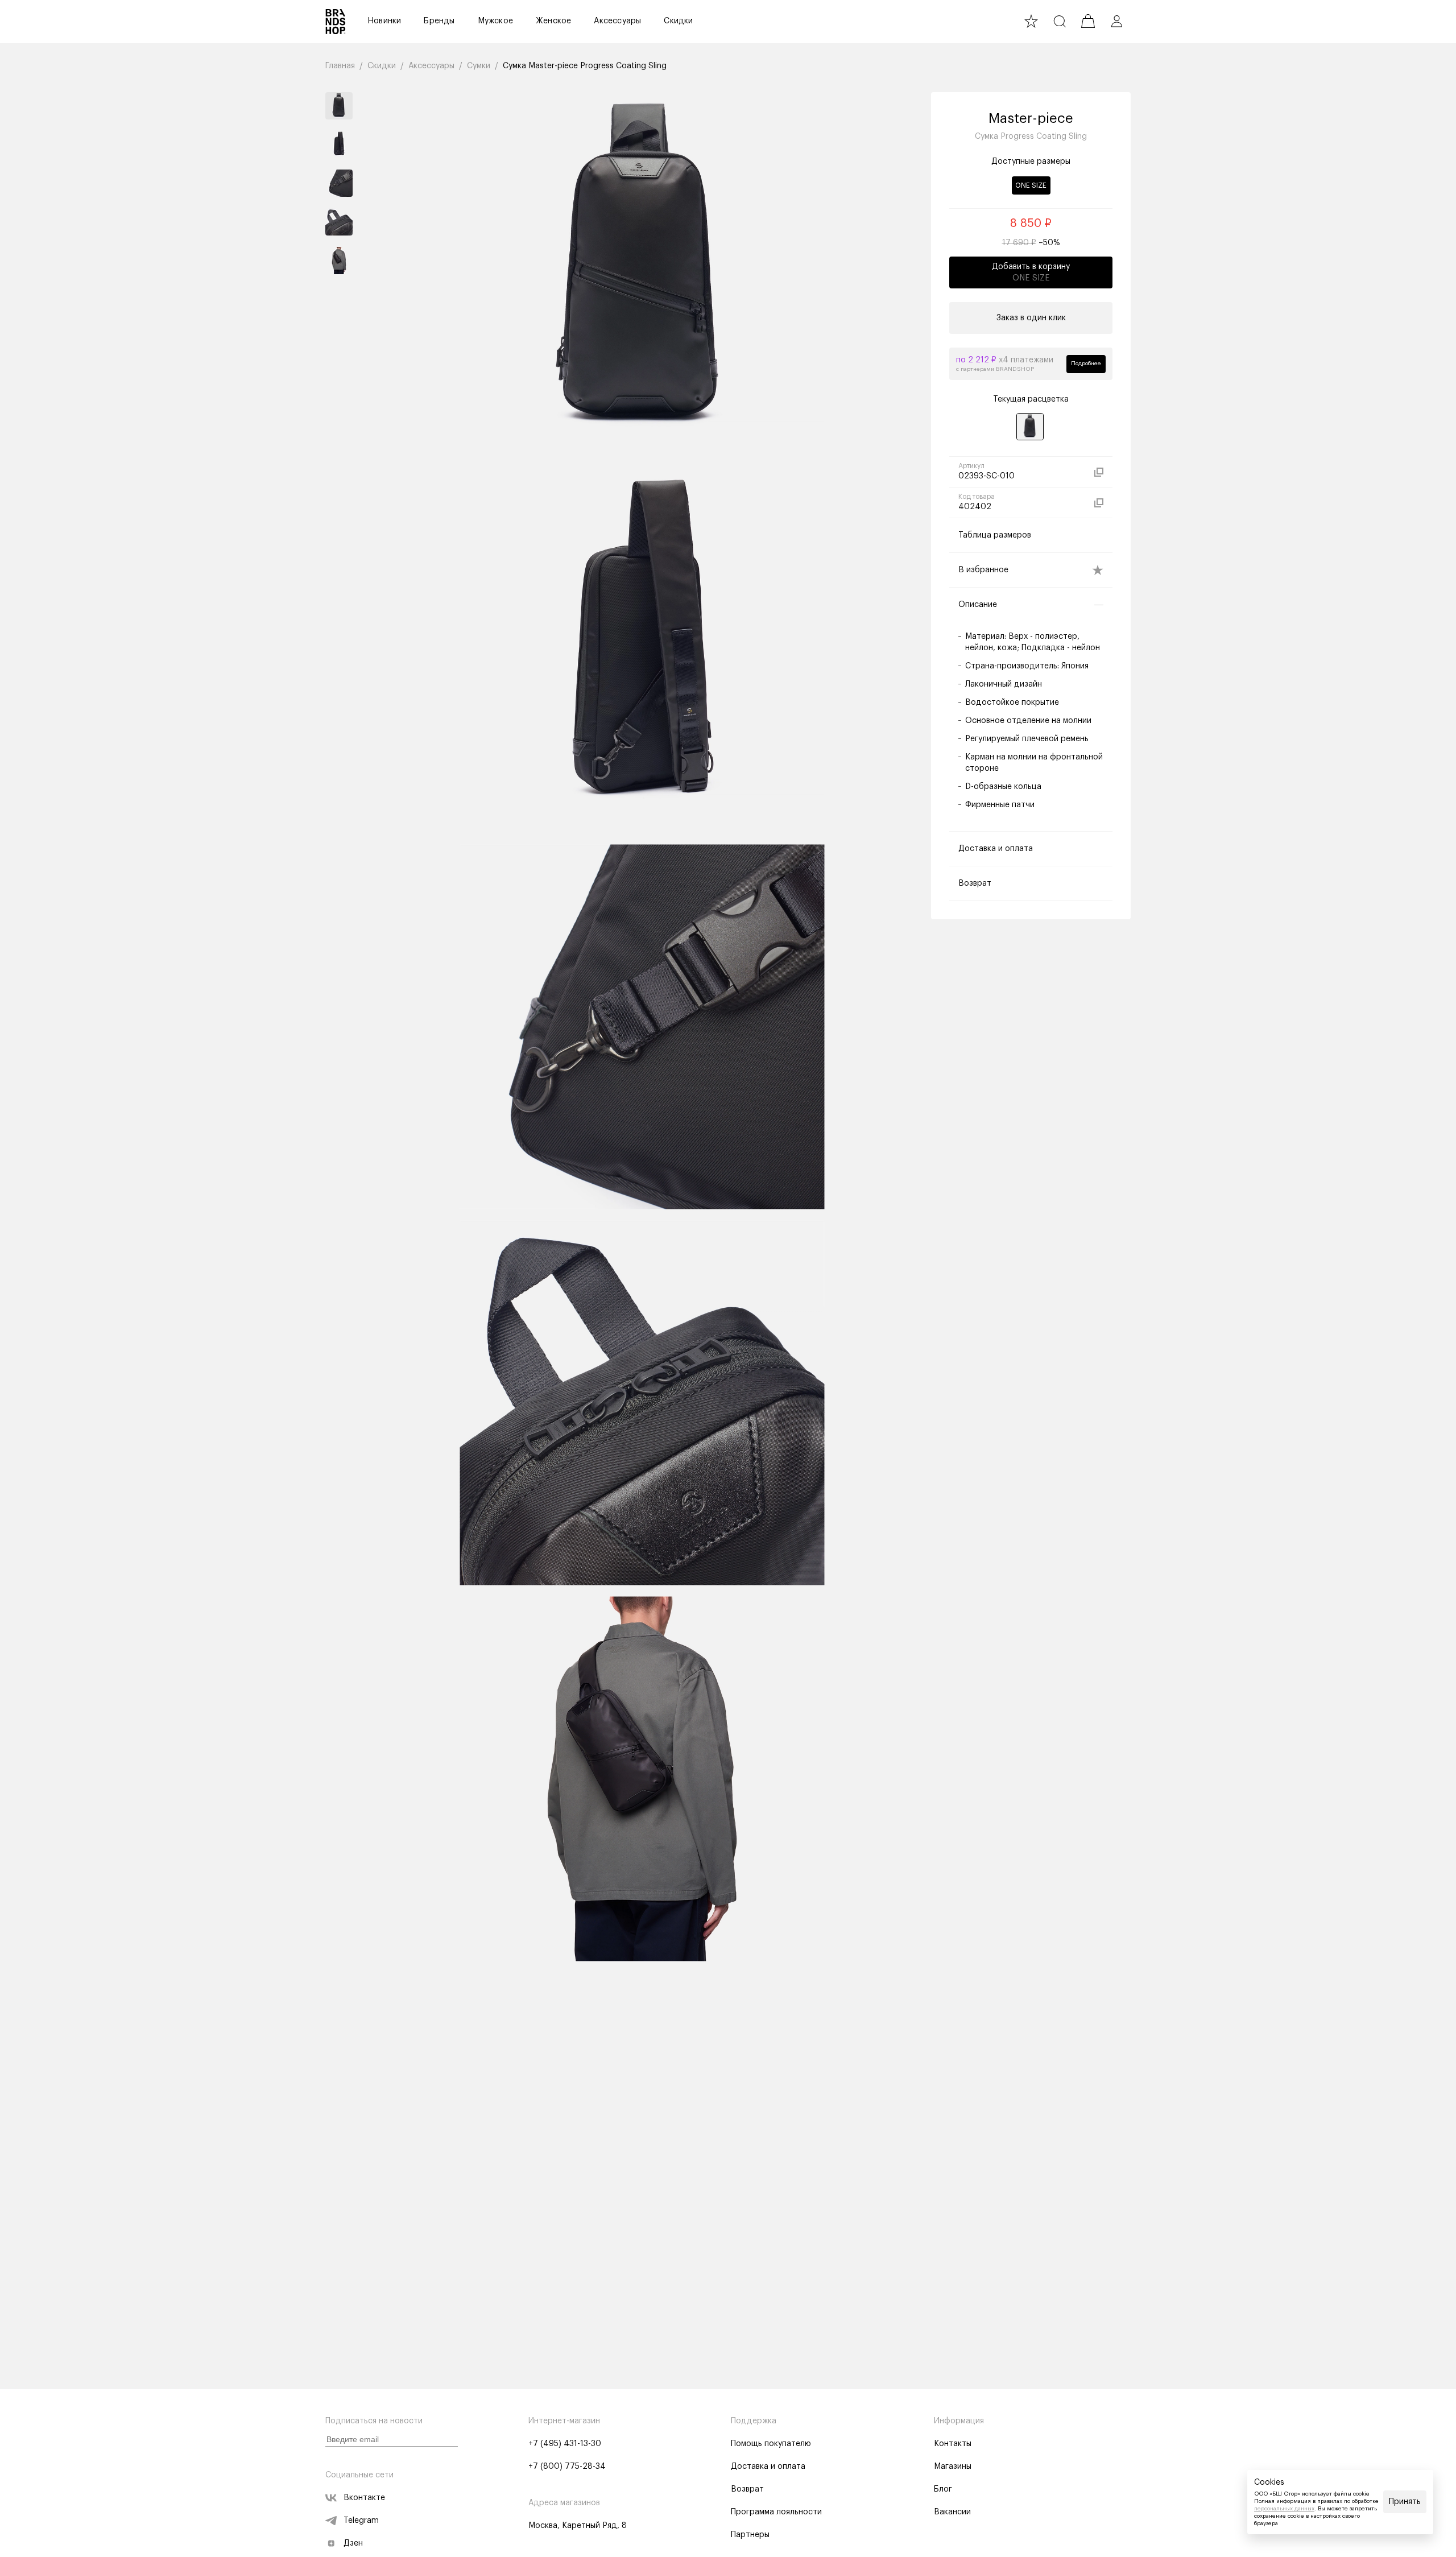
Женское (553, 21)
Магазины (953, 2467)
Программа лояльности (776, 2512)
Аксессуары (617, 21)
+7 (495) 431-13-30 (565, 2444)
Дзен (353, 2543)
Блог (943, 2489)
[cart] (1088, 21)
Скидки (678, 21)
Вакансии (952, 2512)
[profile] (1116, 21)
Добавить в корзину (1031, 272)
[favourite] (1031, 21)
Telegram (361, 2521)
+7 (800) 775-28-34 (567, 2467)
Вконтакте (364, 2498)
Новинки (384, 21)
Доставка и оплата (768, 2467)
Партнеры (750, 2535)
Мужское (495, 21)
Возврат (747, 2489)
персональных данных (1284, 2509)
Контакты (953, 2444)
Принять (1405, 2502)
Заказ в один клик (1031, 318)
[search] (1060, 21)
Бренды (439, 21)
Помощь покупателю (771, 2444)
